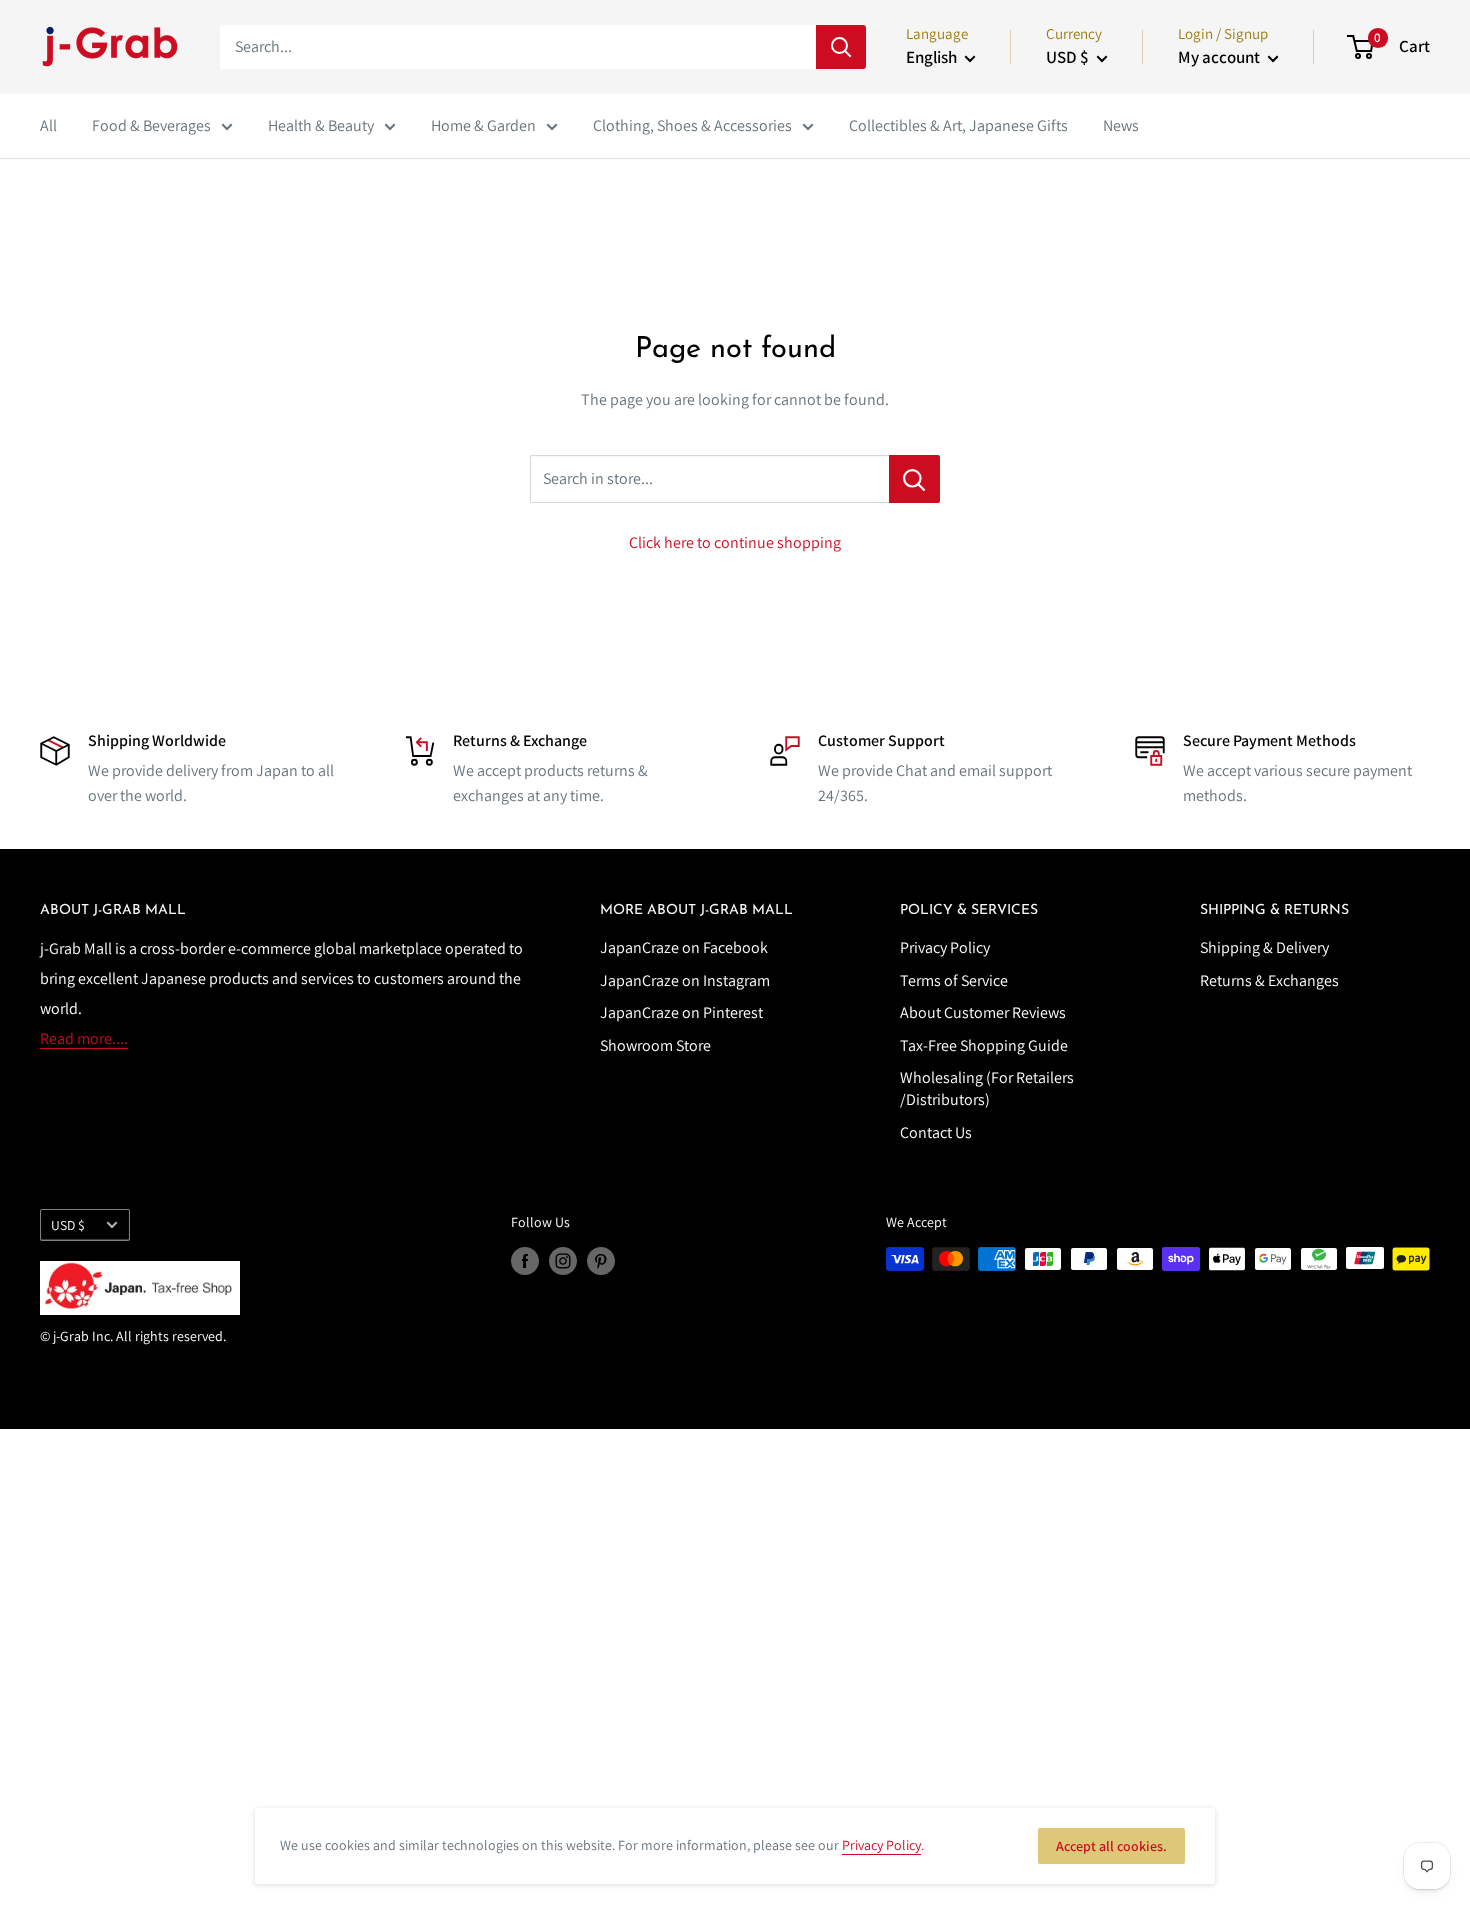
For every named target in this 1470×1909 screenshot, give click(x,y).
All (48, 125)
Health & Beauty (321, 125)
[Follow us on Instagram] (563, 1261)
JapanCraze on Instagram (685, 980)
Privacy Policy (945, 947)
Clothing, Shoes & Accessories (692, 125)
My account (1220, 57)
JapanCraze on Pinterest (681, 1012)
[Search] (841, 47)
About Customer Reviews (983, 1012)
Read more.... (84, 1038)
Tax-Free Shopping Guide (984, 1045)
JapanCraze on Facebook (684, 947)
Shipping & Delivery (1264, 947)
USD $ (68, 1225)
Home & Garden (483, 125)
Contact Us (936, 1132)
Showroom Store (655, 1045)
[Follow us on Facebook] (525, 1261)
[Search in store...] (914, 479)
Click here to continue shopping (735, 542)
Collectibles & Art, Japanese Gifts (958, 125)
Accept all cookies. (1111, 1846)
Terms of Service (954, 980)
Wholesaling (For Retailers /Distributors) (987, 1088)
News (1121, 125)
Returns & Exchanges (1269, 980)
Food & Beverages (151, 125)
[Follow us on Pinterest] (601, 1261)
